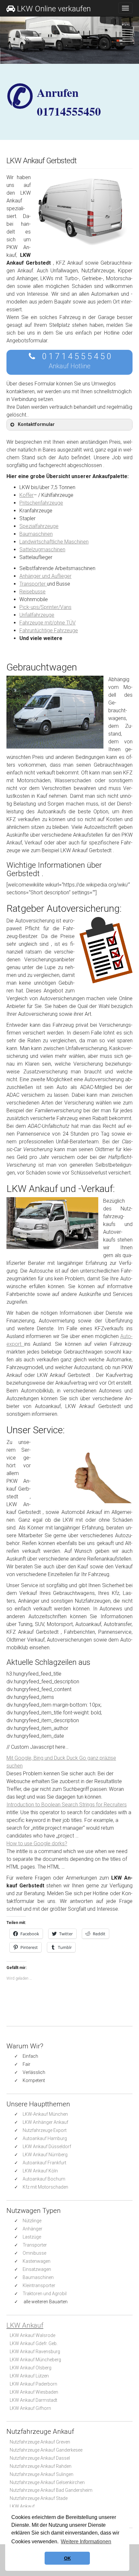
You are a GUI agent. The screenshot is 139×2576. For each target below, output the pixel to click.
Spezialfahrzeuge (39, 526)
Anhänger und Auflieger (45, 576)
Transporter (33, 584)
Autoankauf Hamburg (45, 2138)
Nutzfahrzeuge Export (45, 2130)
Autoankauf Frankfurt (44, 2163)
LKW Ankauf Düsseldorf (47, 2147)
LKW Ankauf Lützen (29, 2376)
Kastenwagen (37, 2261)
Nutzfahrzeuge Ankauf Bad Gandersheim (51, 2490)
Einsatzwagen (37, 2269)
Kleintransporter (39, 2285)
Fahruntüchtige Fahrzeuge (49, 630)
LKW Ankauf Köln (40, 2171)
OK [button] (67, 2558)
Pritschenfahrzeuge (41, 503)
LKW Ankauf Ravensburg (35, 2352)
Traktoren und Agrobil (45, 2294)
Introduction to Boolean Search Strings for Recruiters (67, 1805)
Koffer (27, 495)
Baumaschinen (36, 534)
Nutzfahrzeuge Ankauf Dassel (40, 2458)
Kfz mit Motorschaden (45, 2187)
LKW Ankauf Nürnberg (45, 2155)
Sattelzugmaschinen (42, 550)
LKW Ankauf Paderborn (33, 2384)
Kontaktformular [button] (36, 424)
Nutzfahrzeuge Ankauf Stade (39, 2498)
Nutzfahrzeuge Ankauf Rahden (41, 2466)
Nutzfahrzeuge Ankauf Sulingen (42, 2474)
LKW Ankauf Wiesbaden (34, 2392)
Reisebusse (32, 592)
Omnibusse (34, 2253)
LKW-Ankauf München (45, 2114)
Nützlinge (32, 2221)
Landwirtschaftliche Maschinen (54, 542)
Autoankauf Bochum (44, 2179)
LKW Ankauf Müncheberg (35, 2360)
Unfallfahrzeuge (37, 615)
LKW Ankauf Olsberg (31, 2368)
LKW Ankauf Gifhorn (30, 2408)
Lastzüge (32, 2237)
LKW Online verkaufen (54, 9)
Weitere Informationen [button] (86, 2542)
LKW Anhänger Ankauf (45, 2122)
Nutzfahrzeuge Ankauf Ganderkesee (46, 2450)
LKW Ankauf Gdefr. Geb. (34, 2343)
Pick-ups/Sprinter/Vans (45, 607)
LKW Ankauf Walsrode (32, 2335)
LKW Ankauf (25, 2325)
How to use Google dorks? (37, 1843)
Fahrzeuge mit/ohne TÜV (48, 623)
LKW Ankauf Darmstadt (33, 2400)
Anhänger (32, 2229)
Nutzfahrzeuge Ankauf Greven (40, 2442)
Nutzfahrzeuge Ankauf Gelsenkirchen (47, 2482)
